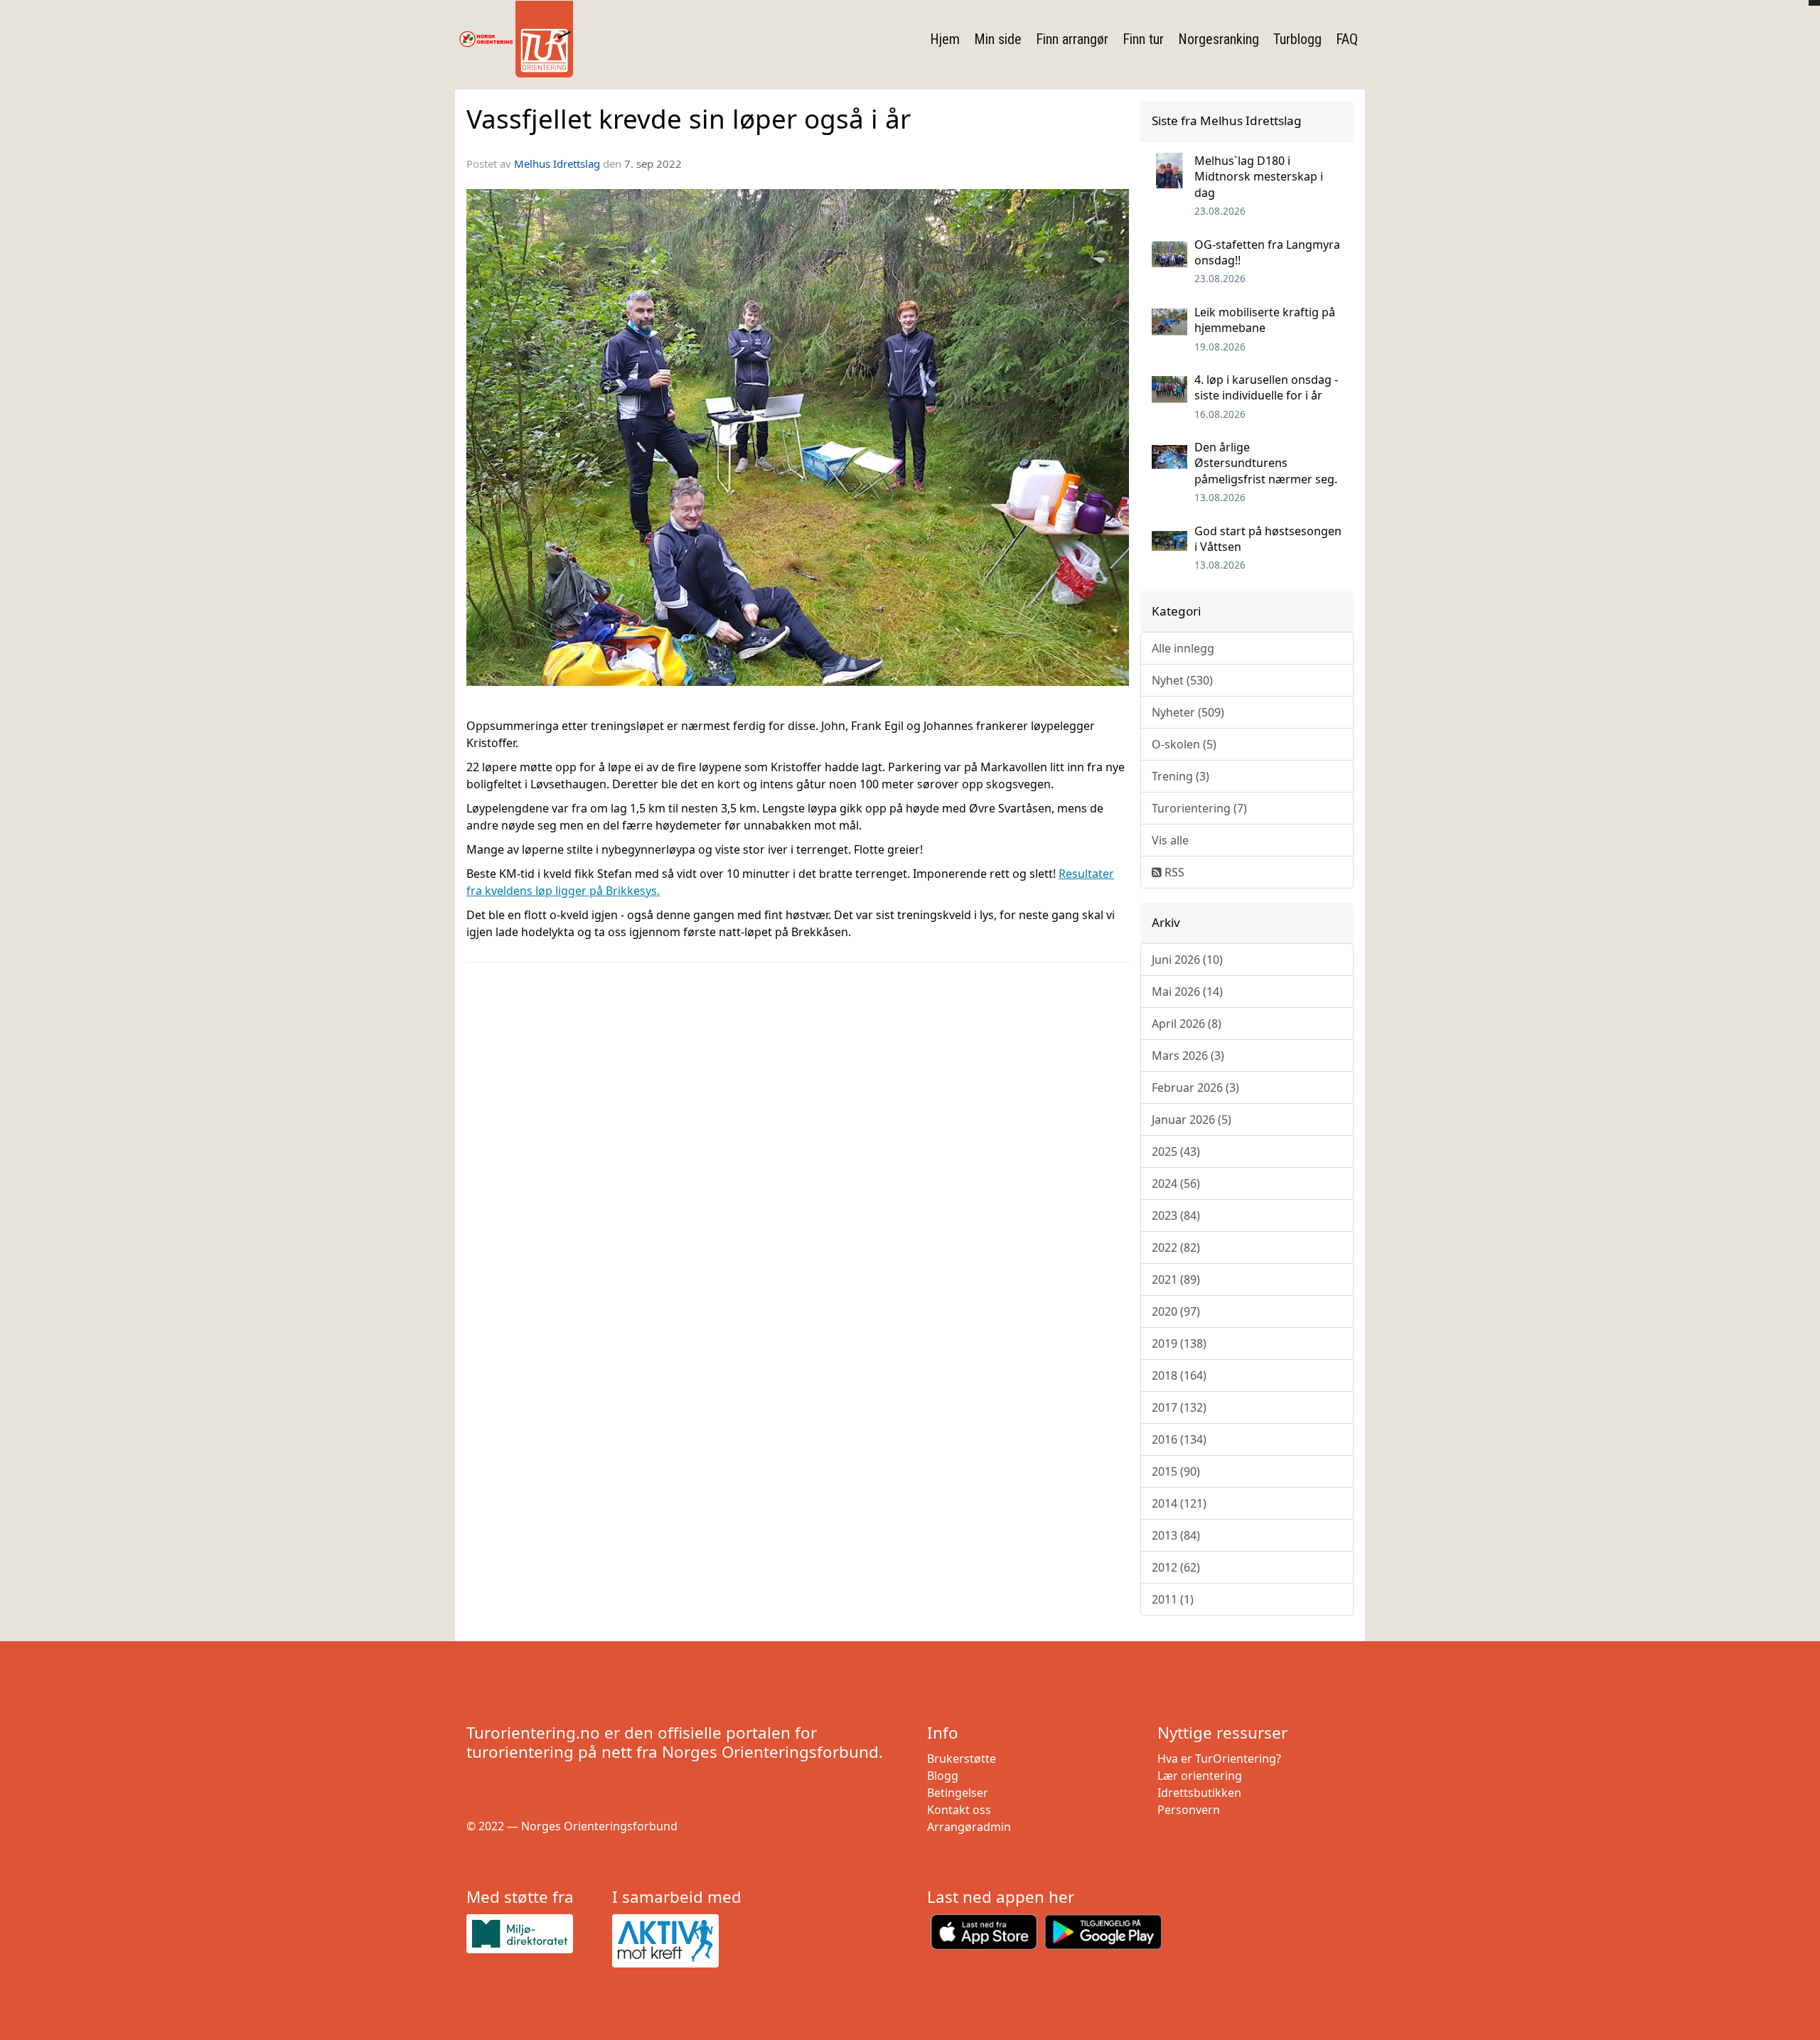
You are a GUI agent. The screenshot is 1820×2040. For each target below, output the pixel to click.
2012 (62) (1176, 1567)
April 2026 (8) (1187, 1024)
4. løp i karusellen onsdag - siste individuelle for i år (1266, 387)
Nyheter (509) (1188, 712)
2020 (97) (1176, 1311)
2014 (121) (1179, 1503)
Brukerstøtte (962, 1759)
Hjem (945, 39)
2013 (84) (1176, 1535)
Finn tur (1143, 39)
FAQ (1347, 39)
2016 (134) (1179, 1439)
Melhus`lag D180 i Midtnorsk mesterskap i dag (1259, 177)
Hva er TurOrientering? (1219, 1759)
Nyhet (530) (1182, 680)
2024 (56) (1176, 1183)
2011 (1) (1173, 1599)
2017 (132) (1179, 1407)
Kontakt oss (959, 1810)
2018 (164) (1179, 1375)
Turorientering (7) (1199, 808)
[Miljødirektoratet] (534, 1934)
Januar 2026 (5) (1192, 1120)
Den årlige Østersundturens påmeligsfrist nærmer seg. (1266, 463)
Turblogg (1297, 39)
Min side (998, 39)
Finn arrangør (1072, 39)
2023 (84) (1176, 1215)
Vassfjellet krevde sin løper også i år (689, 119)
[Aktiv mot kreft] (679, 1941)
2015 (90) (1176, 1471)
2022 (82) (1176, 1247)
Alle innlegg (1183, 648)
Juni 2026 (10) (1187, 960)
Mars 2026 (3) (1188, 1056)
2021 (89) (1176, 1279)
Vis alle (1170, 840)
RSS (1173, 872)
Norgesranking (1219, 39)
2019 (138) (1179, 1343)
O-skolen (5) (1184, 744)
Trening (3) (1181, 776)
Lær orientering (1200, 1776)
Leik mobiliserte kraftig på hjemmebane (1265, 320)
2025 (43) (1176, 1151)
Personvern (1189, 1810)
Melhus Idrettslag (557, 163)
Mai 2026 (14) (1187, 992)
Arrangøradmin (969, 1827)
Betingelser (958, 1793)
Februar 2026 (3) (1195, 1088)
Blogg (943, 1776)
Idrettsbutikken (1199, 1793)
